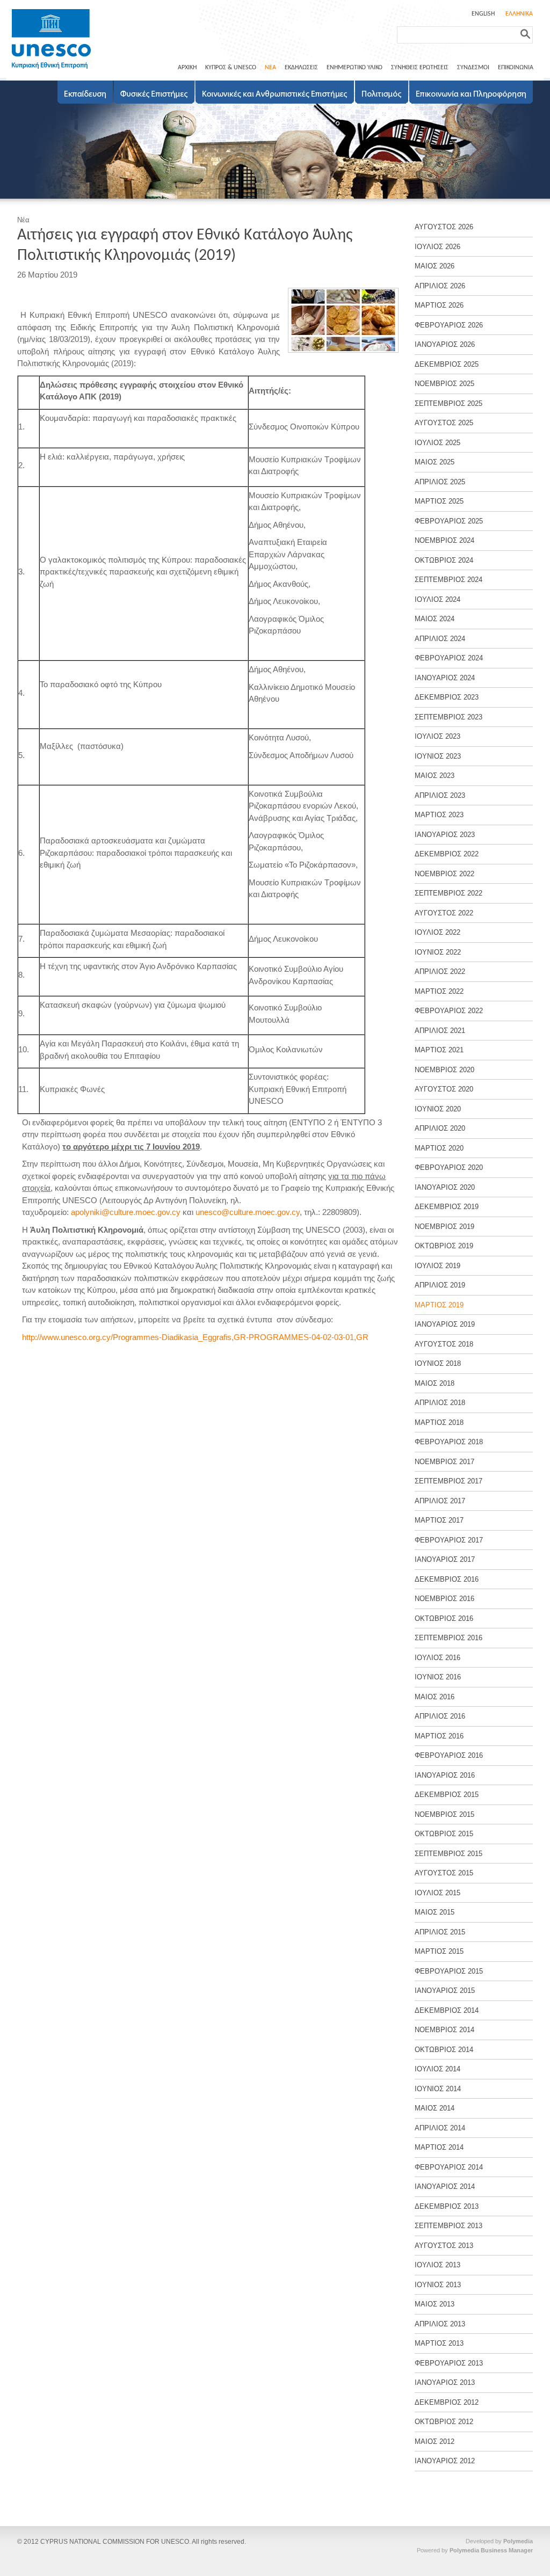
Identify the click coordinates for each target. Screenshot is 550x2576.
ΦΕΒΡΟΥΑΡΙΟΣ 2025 (449, 521)
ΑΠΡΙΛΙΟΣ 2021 (440, 1031)
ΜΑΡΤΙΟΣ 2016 (439, 1736)
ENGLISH (483, 14)
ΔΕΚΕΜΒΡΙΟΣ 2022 (447, 854)
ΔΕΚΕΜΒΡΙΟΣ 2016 (447, 1579)
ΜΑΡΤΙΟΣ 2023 (439, 815)
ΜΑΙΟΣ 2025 (435, 462)
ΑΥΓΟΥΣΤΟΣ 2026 (444, 227)
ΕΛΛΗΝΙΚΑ (519, 14)
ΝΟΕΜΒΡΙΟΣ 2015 (444, 1814)
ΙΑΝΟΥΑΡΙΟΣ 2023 (445, 835)
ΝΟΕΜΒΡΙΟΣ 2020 (444, 1070)
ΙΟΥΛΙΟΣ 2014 (437, 2069)
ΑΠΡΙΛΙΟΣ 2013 (440, 2324)
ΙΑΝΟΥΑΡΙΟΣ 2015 (445, 1991)
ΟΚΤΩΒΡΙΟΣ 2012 (444, 2422)
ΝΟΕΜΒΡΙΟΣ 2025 (444, 384)
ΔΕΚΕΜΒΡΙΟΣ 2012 (447, 2402)
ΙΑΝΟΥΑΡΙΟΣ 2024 (445, 678)
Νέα (23, 220)
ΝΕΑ (270, 68)
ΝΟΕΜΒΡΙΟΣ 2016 (444, 1599)
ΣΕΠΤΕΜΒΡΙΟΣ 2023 (448, 717)
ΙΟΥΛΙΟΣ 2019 (437, 1266)
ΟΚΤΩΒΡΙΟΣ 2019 (444, 1246)
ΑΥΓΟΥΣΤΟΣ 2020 (444, 1089)
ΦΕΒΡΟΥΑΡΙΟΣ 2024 (449, 658)
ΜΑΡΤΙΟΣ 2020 (439, 1148)
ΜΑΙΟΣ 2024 (435, 619)
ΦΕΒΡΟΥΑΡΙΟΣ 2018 (449, 1442)
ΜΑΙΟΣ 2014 (435, 2108)
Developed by (499, 2541)
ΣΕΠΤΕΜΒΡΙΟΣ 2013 (448, 2226)
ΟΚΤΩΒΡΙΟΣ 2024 (444, 560)
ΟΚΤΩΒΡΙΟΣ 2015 (444, 1834)
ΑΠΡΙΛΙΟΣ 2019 (440, 1285)
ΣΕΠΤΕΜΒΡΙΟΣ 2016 (448, 1638)
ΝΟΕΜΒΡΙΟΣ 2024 (444, 540)
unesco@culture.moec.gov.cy (248, 1212)
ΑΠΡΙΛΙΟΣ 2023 (440, 795)
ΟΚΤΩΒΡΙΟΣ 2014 (444, 2050)
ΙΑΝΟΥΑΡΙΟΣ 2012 (445, 2461)
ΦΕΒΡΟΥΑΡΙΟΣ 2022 (449, 1011)
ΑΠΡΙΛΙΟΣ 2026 (440, 286)
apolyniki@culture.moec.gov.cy (126, 1212)
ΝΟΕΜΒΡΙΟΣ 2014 (444, 2030)
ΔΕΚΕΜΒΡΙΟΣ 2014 (447, 2010)
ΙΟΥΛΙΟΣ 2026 (437, 247)
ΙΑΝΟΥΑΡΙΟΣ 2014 (445, 2186)
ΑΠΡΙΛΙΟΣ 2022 (440, 972)
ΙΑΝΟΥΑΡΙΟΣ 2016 (445, 1775)
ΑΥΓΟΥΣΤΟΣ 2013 (444, 2246)
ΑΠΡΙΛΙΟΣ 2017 (440, 1501)
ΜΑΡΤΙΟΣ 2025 (439, 501)
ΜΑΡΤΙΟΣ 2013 (439, 2343)
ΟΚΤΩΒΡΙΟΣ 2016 (444, 1618)
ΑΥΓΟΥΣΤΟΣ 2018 (444, 1344)
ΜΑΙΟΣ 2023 (435, 776)
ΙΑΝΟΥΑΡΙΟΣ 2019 (445, 1324)
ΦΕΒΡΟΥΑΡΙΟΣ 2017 (449, 1540)
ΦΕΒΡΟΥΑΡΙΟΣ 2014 (449, 2167)
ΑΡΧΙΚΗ (187, 68)
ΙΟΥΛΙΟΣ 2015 (437, 1893)
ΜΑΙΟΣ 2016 (435, 1697)
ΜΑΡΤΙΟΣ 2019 (439, 1305)
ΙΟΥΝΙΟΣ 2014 (438, 2089)
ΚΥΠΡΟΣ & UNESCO (231, 68)
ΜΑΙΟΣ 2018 (435, 1383)
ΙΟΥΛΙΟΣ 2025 (437, 443)
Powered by (475, 2550)
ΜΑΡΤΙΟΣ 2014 (439, 2147)
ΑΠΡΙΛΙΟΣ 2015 (440, 1932)
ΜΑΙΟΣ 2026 (435, 266)
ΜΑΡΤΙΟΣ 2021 (439, 1050)
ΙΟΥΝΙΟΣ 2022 (438, 952)
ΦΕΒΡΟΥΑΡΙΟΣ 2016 (449, 1755)
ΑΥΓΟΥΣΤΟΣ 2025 (444, 423)
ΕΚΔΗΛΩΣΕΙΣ (301, 68)
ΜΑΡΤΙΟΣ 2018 (439, 1422)
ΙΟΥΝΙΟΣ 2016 (438, 1677)
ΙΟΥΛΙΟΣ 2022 (437, 932)
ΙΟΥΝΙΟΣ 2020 (438, 1109)
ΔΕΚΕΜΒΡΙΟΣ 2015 (447, 1795)
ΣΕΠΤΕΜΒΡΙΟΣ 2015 (448, 1854)
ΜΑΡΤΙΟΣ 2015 (439, 1951)
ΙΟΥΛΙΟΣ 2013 (437, 2265)
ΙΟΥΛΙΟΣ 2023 (437, 736)
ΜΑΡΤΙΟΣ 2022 (439, 991)
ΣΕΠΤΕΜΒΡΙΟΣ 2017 (448, 1481)
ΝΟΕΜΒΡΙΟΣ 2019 (444, 1227)
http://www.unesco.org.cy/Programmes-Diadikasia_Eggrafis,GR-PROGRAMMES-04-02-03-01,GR (195, 1337)
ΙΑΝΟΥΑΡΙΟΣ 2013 (445, 2382)
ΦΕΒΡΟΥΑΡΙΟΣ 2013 (449, 2363)
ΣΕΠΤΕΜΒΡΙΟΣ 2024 (448, 580)
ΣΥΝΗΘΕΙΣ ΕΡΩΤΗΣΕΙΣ (420, 68)
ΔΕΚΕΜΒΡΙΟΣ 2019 (447, 1207)
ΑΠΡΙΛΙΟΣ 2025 (440, 482)
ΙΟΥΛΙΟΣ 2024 (437, 599)
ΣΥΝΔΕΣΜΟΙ (473, 68)
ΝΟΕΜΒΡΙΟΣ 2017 (444, 1462)
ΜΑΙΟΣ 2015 (435, 1912)
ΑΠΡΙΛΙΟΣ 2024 (440, 639)
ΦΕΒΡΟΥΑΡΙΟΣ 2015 (449, 1971)
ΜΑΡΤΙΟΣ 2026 (439, 305)
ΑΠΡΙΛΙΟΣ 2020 (440, 1128)
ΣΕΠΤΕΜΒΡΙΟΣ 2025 (448, 403)
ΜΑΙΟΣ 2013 (435, 2304)
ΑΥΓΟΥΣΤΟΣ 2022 (444, 913)
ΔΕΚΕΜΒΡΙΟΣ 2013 (447, 2206)
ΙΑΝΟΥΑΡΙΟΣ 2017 (445, 1559)
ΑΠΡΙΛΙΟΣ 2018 (440, 1403)
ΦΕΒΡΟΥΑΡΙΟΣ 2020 (449, 1167)
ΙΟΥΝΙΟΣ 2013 (438, 2285)
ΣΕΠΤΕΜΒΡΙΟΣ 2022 (448, 893)
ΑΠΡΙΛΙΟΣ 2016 (440, 1716)
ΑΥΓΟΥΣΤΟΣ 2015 (444, 1873)
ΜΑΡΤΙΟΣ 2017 (439, 1520)
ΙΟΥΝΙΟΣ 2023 (438, 756)
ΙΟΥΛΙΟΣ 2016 (437, 1658)
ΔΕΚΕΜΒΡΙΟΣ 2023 (447, 697)
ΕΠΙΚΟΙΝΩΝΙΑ (516, 68)
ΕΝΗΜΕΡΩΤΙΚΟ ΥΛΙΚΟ (354, 68)
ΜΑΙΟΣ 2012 (435, 2442)
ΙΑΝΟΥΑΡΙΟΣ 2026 (445, 344)
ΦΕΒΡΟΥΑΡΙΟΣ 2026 (449, 325)
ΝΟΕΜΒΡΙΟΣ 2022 (444, 874)
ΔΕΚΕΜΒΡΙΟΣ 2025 (447, 364)
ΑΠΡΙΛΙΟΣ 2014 (440, 2128)
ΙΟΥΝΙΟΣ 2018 (438, 1363)
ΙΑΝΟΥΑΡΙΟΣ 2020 (445, 1187)
